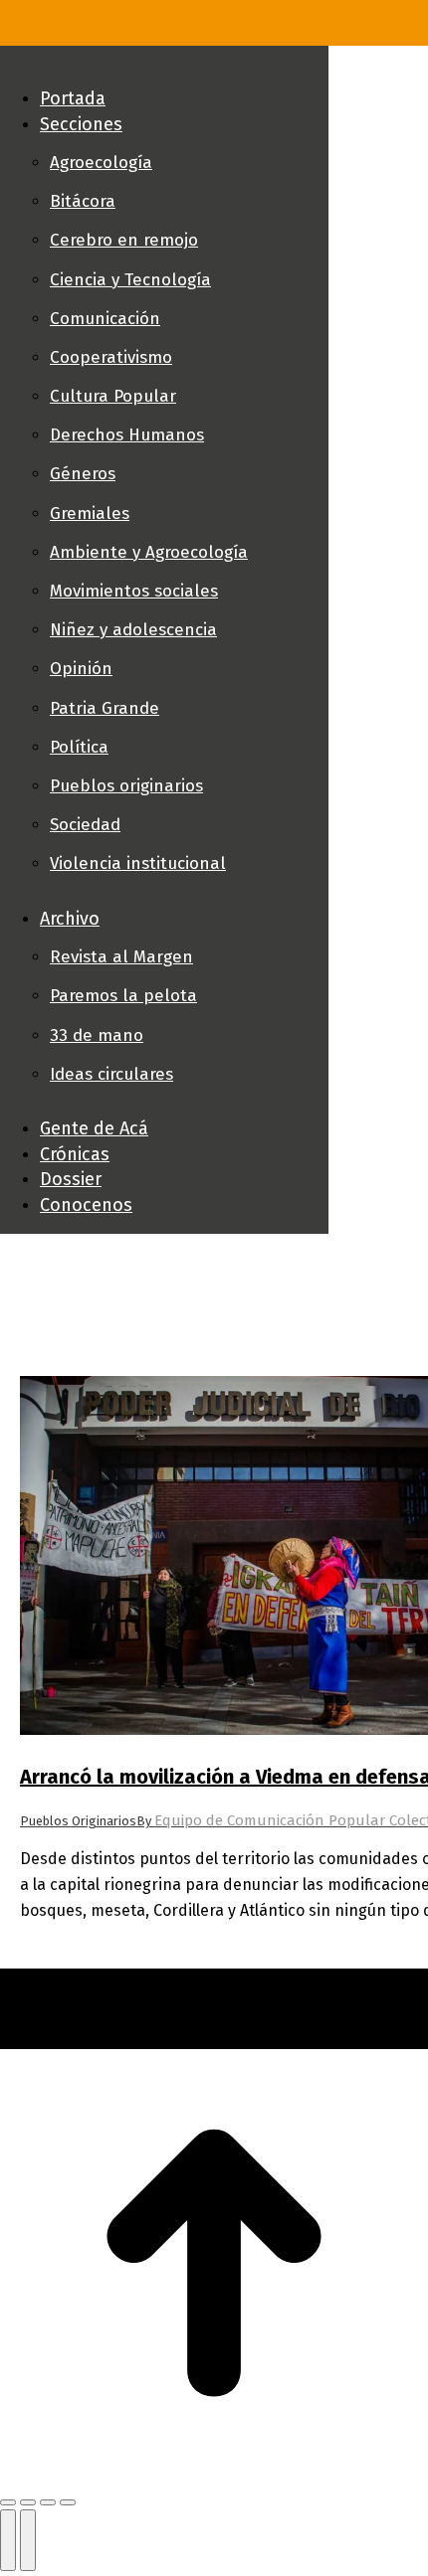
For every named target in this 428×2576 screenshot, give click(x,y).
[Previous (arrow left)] (8, 2540)
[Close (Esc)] (8, 2502)
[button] (164, 66)
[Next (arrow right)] (28, 2540)
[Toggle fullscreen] (48, 2502)
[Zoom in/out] (68, 2502)
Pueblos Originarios (78, 1821)
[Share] (28, 2502)
